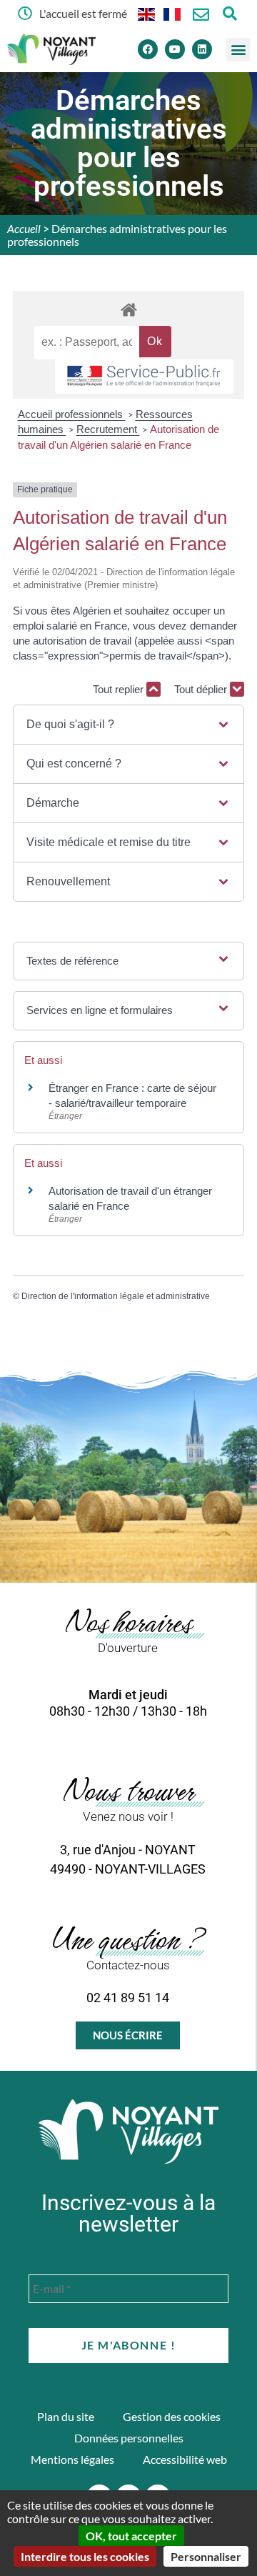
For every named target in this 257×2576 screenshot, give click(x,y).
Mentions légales (72, 2459)
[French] (173, 13)
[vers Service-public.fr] (144, 377)
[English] (147, 13)
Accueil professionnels (72, 414)
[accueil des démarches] (128, 309)
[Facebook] (148, 49)
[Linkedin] (202, 49)
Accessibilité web (185, 2459)
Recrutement (108, 429)
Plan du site (66, 2416)
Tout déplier (202, 689)
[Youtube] (175, 49)
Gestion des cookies (172, 2416)
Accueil (24, 228)
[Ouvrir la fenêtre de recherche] (230, 13)
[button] (238, 50)
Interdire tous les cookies (85, 2556)
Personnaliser (206, 2556)
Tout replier (120, 689)
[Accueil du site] (128, 2132)
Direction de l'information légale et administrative (116, 1296)
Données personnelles (129, 2438)
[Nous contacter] (201, 15)
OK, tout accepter (131, 2536)
